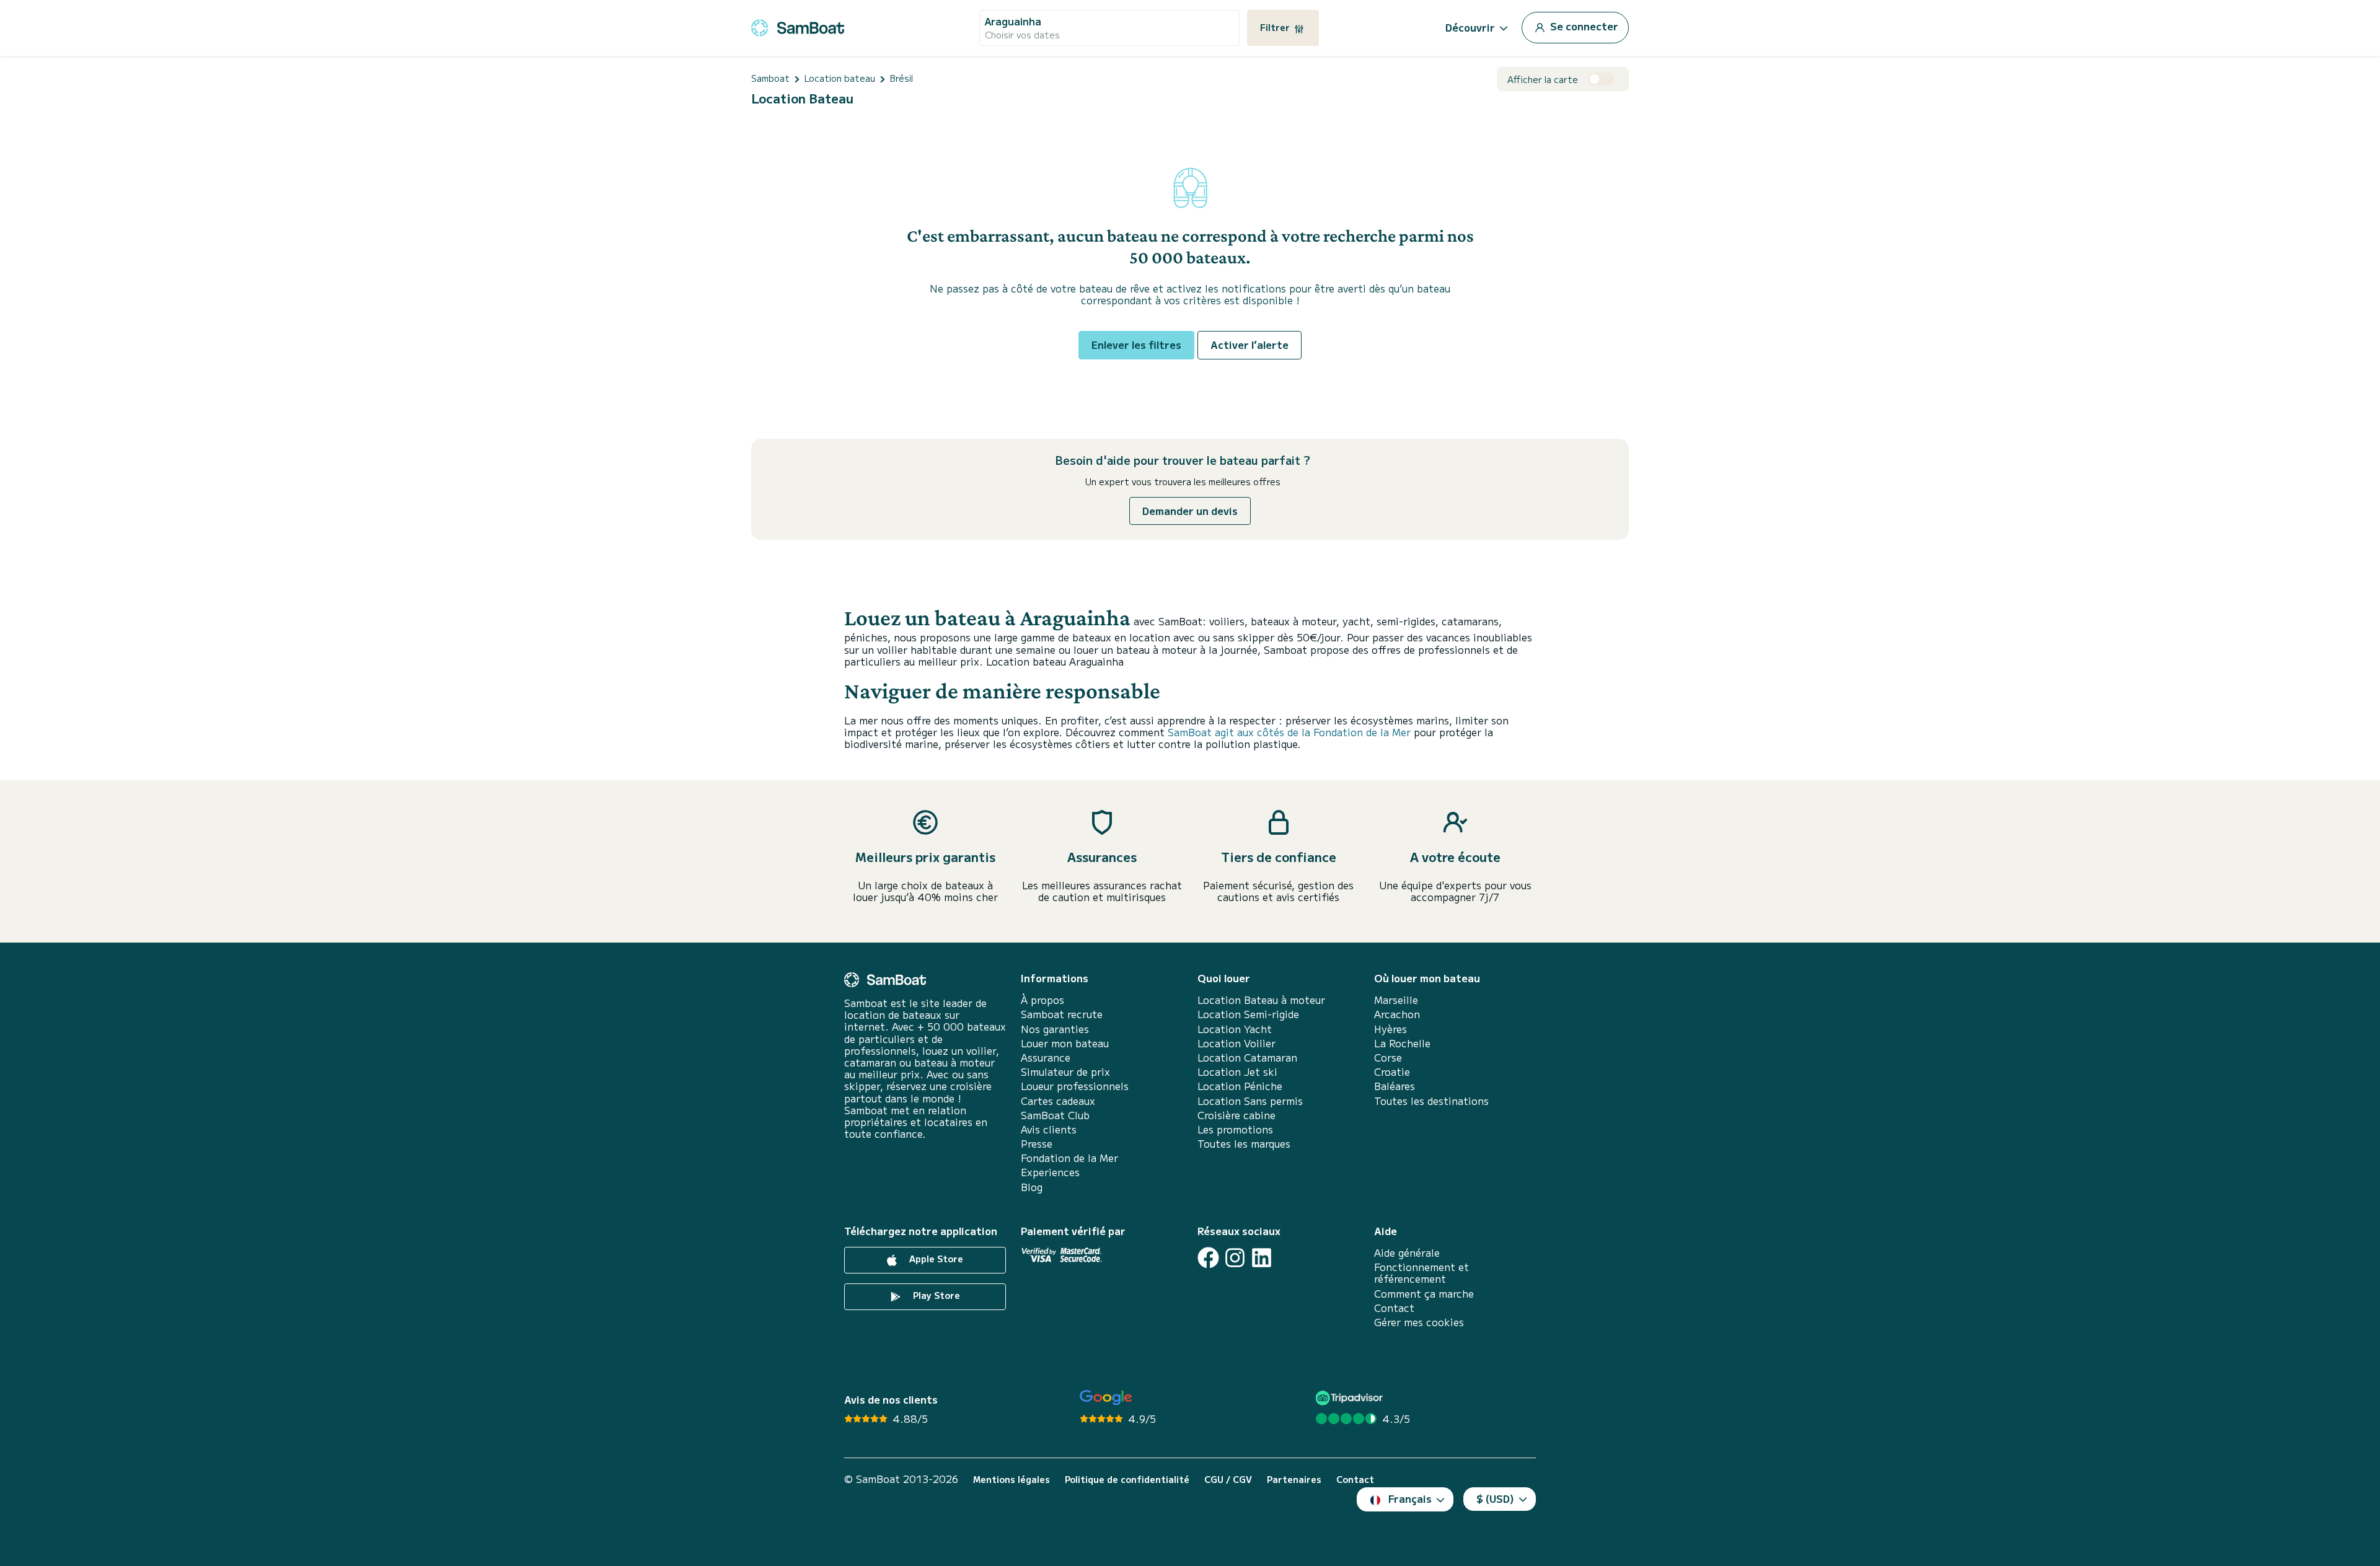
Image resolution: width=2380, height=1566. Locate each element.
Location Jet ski (1237, 1072)
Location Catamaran (1247, 1058)
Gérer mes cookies (1419, 1322)
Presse (1037, 1144)
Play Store (935, 1295)
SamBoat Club (1055, 1115)
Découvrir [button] (1470, 27)
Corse (1388, 1058)
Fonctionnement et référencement (1421, 1273)
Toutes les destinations (1431, 1101)
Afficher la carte (1543, 80)
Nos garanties (1055, 1029)
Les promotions (1235, 1129)
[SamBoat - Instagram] (1235, 1258)
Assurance (1046, 1058)
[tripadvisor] (1351, 1398)
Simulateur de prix (1065, 1072)
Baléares (1395, 1086)
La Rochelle (1402, 1043)
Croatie (1392, 1072)
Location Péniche (1240, 1086)
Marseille (1396, 1000)
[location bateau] (798, 26)
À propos (1042, 1000)
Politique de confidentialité (1127, 1480)
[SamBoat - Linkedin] (1262, 1258)
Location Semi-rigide (1248, 1014)
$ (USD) (1495, 1498)
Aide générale (1407, 1253)
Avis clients (1049, 1129)
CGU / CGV (1228, 1480)
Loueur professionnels (1075, 1086)
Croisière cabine (1236, 1115)
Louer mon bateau (1065, 1043)
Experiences (1050, 1172)
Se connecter (1583, 26)
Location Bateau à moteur (1261, 1000)
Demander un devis (1190, 511)
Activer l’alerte (1249, 345)
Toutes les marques (1244, 1144)
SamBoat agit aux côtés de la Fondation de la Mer (1289, 732)
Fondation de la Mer (1069, 1158)
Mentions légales (1011, 1480)
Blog (1032, 1187)
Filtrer (1276, 27)
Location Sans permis (1250, 1101)
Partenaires (1294, 1480)
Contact (1394, 1308)
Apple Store (935, 1259)
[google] (1106, 1398)
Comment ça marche (1424, 1294)
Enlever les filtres (1136, 345)
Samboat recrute (1062, 1014)
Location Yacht (1235, 1029)
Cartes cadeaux (1058, 1101)
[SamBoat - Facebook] (1208, 1258)
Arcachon (1397, 1014)
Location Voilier (1236, 1043)
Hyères (1391, 1029)
